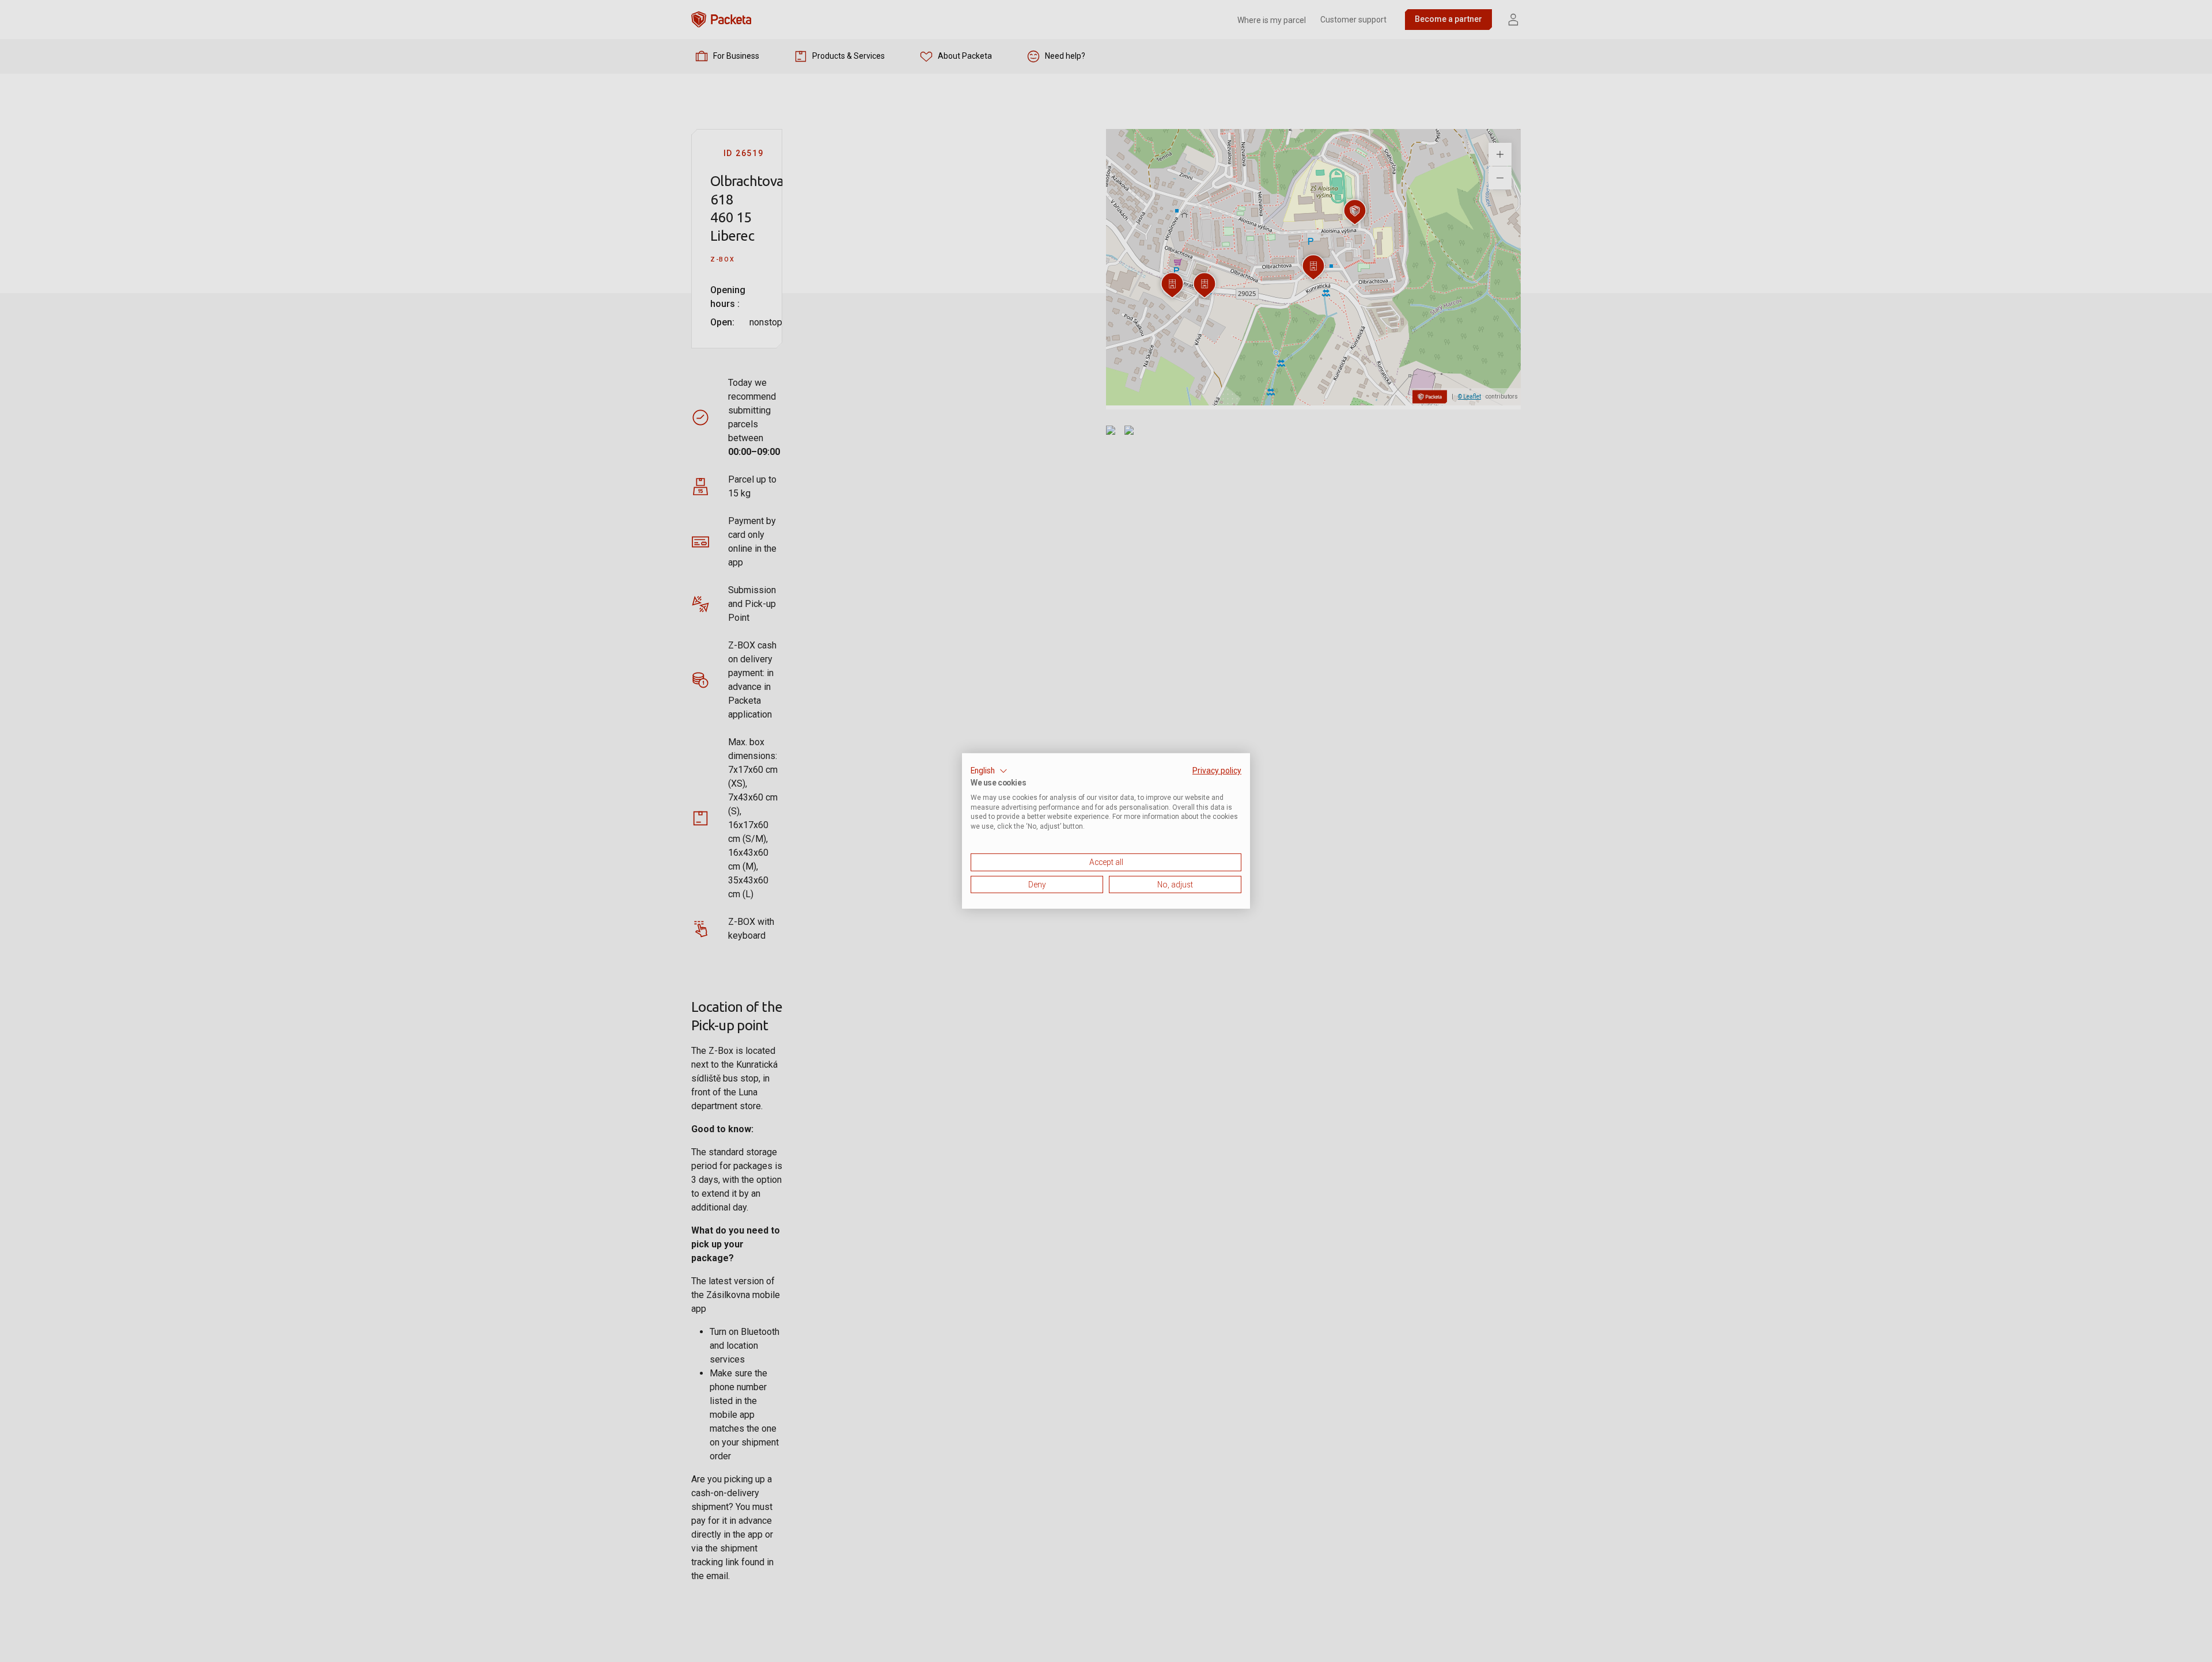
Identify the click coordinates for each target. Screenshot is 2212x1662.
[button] (989, 771)
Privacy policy (1217, 771)
